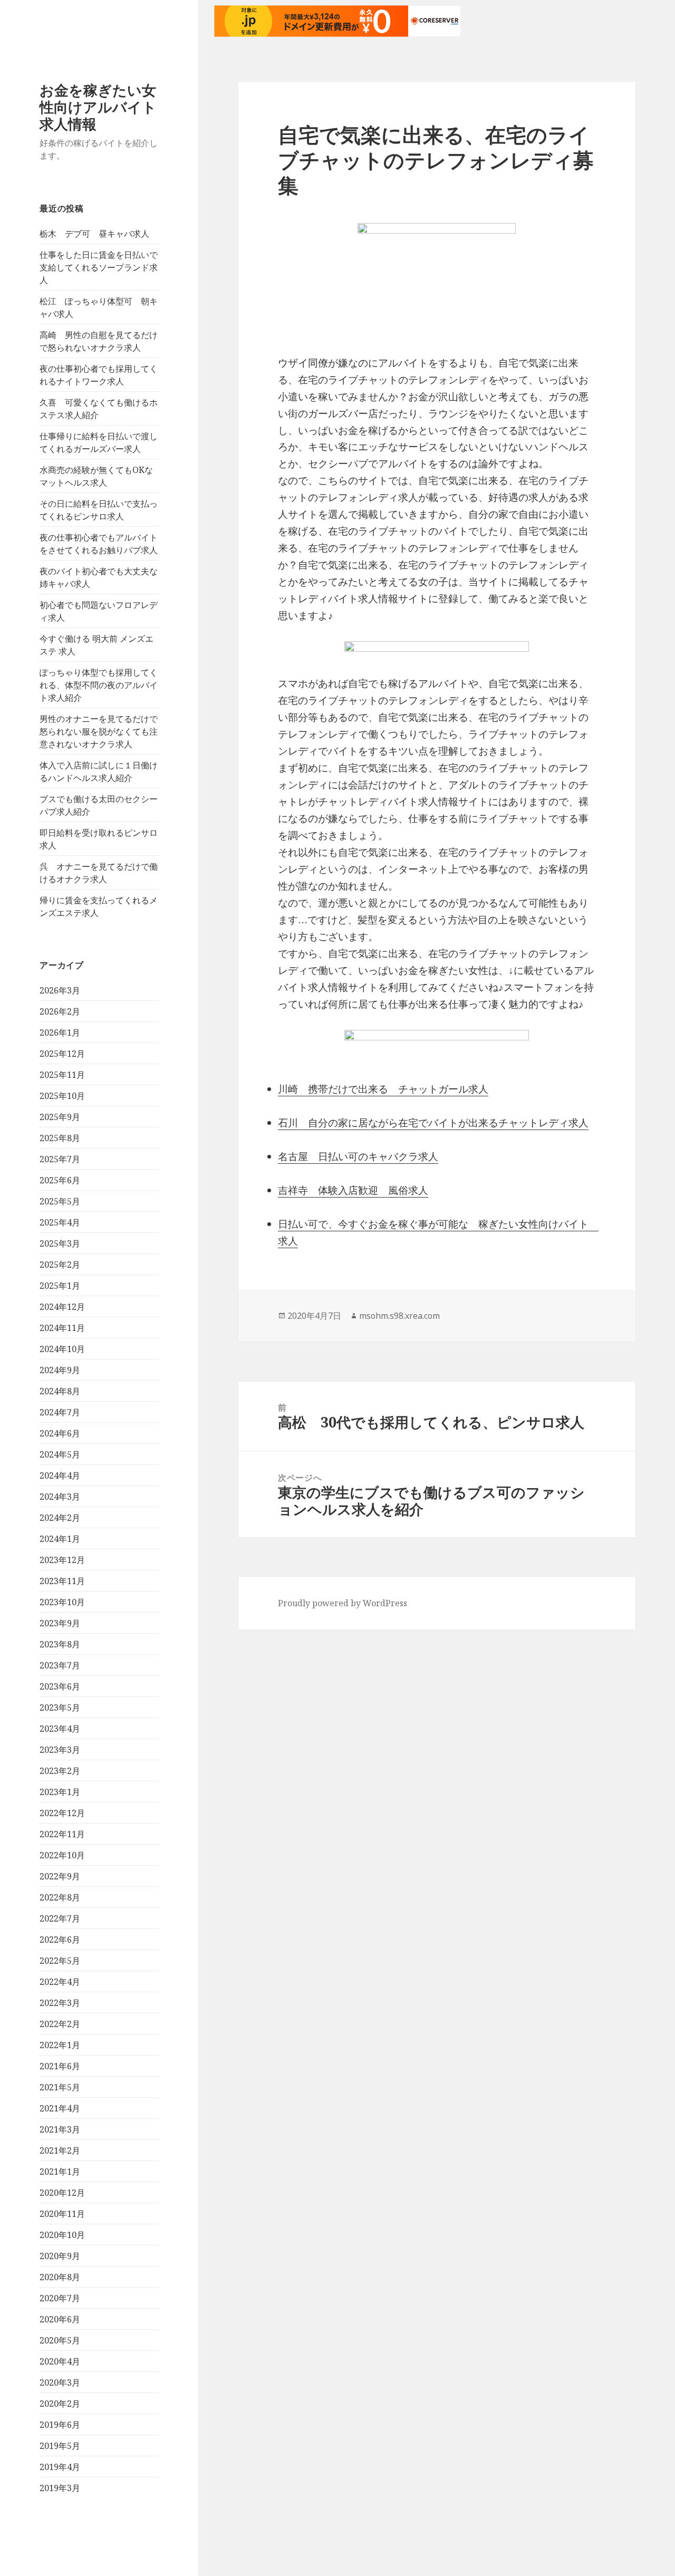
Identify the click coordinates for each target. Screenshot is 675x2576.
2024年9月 (60, 1370)
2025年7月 (60, 1159)
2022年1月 (60, 2045)
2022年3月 (60, 2003)
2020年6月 (60, 2319)
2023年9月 (60, 1623)
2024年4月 (60, 1475)
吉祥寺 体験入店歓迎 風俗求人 (353, 1190)
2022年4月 (60, 1982)
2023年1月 (60, 1792)
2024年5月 (60, 1454)
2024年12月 (62, 1307)
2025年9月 (60, 1117)
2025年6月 (60, 1180)
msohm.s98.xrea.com (399, 1316)
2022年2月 (60, 2024)
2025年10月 (62, 1096)
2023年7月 (60, 1665)
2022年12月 (62, 1813)
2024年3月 (60, 1497)
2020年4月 (60, 2361)
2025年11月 (62, 1075)
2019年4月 (60, 2467)
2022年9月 (60, 1876)
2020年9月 (60, 2256)
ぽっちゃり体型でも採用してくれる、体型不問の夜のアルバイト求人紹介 (99, 685)
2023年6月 (60, 1686)
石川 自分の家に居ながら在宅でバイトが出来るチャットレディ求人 (433, 1123)
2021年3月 (60, 2129)
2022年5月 (60, 1961)
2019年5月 (60, 2446)
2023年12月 (62, 1560)
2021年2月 (60, 2150)
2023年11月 (62, 1581)
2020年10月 (62, 2235)
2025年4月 (60, 1222)
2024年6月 (60, 1433)
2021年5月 (60, 2087)
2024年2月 (60, 1518)
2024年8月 (60, 1391)
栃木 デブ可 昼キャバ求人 (94, 234)
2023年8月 (60, 1644)
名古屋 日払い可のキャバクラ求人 (358, 1156)
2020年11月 (62, 2214)
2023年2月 (60, 1771)
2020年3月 (60, 2382)
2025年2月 (60, 1265)
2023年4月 (60, 1729)
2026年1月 (60, 1033)
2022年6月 (60, 1940)
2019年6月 (60, 2425)
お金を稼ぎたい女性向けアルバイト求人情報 (98, 107)
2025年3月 (60, 1243)
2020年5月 (60, 2340)
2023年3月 (60, 1750)
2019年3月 (60, 2488)
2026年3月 (60, 990)
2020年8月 (60, 2277)
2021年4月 (60, 2108)
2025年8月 (60, 1138)
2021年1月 (60, 2172)
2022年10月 (62, 1855)
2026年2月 (60, 1011)
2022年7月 (60, 1918)
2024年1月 (60, 1539)
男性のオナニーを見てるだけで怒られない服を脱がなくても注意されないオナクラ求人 (99, 731)
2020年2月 (60, 2404)
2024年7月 (60, 1412)
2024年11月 (62, 1328)
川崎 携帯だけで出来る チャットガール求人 (383, 1089)
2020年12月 (62, 2193)
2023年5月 (60, 1707)
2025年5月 (60, 1201)
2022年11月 (62, 1834)
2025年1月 (60, 1286)
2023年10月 (62, 1602)
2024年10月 (62, 1349)
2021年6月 (60, 2066)
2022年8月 (60, 1897)
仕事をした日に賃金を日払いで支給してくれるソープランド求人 (99, 267)
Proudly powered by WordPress (343, 1603)
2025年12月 (62, 1054)
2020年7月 (60, 2298)
